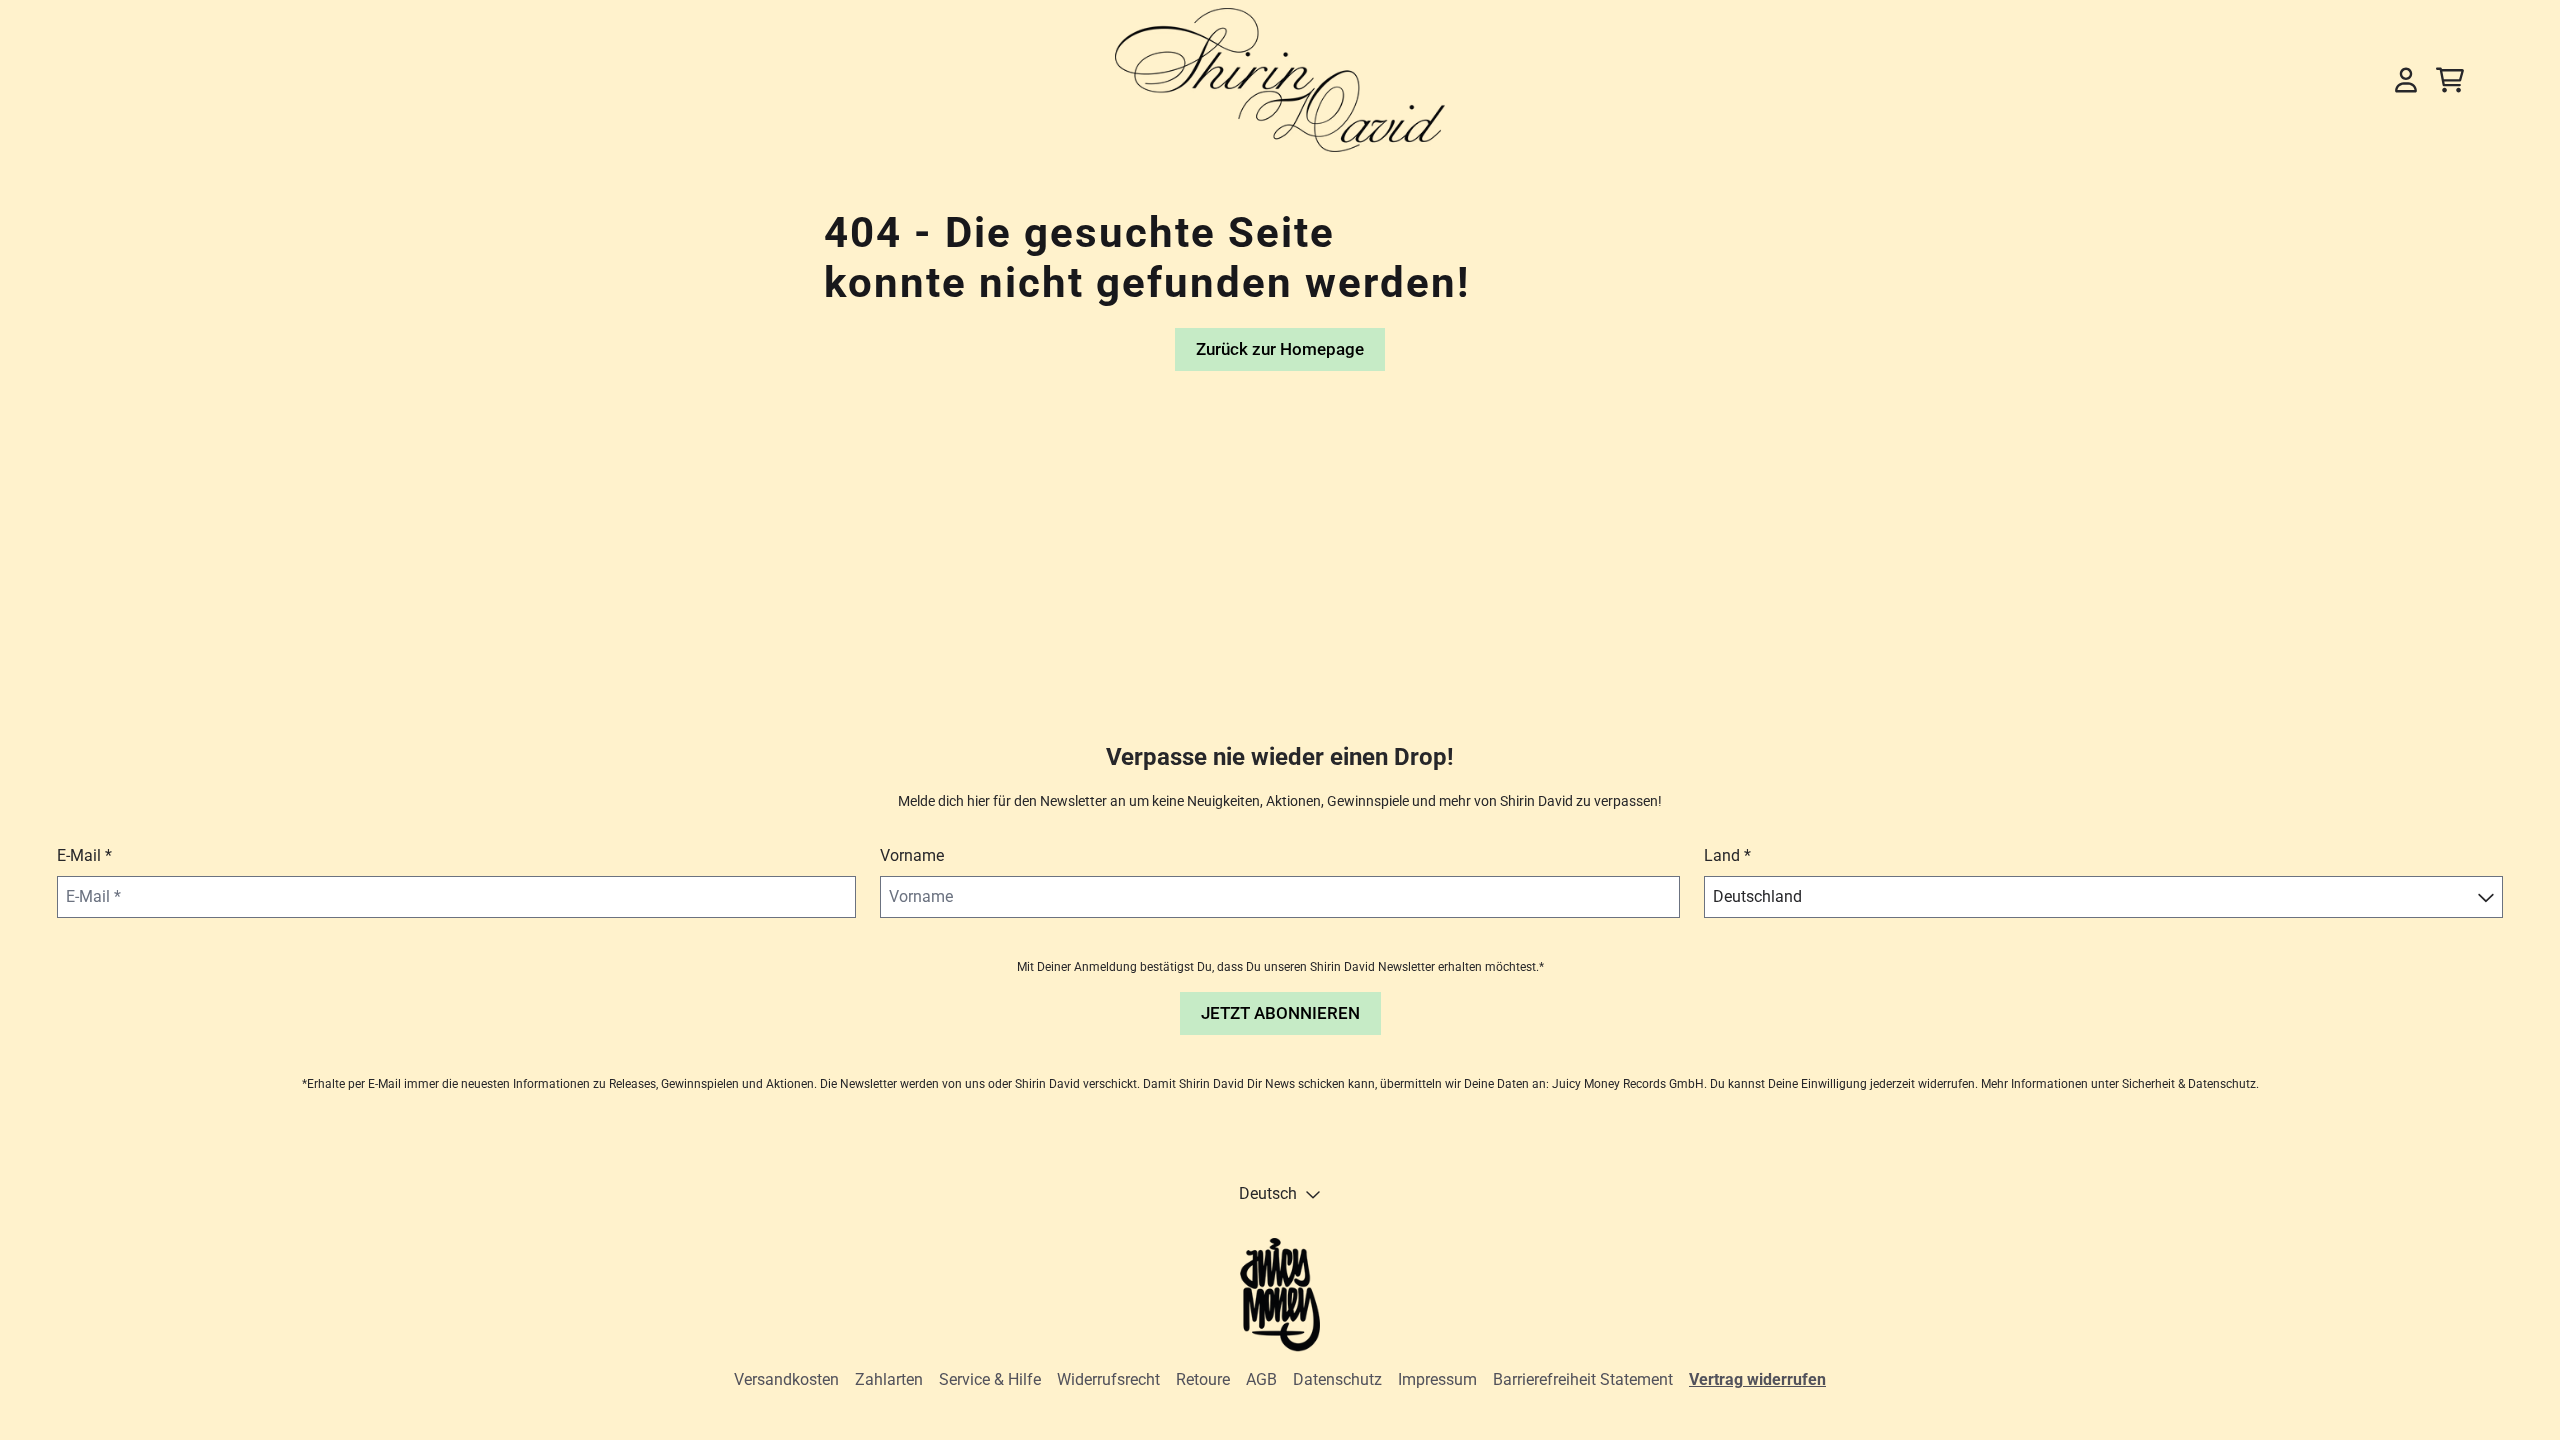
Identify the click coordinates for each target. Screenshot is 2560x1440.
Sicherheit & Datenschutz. (2190, 1084)
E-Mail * (84, 855)
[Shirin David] (1280, 80)
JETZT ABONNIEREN (1280, 1013)
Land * (1727, 855)
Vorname (912, 855)
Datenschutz (1337, 1379)
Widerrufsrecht (1108, 1379)
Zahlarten (889, 1379)
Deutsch (1268, 1193)
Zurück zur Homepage (1280, 349)
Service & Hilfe (990, 1379)
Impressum (1437, 1379)
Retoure (1203, 1379)
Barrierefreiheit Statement (1583, 1379)
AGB (1261, 1379)
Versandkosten (786, 1379)
